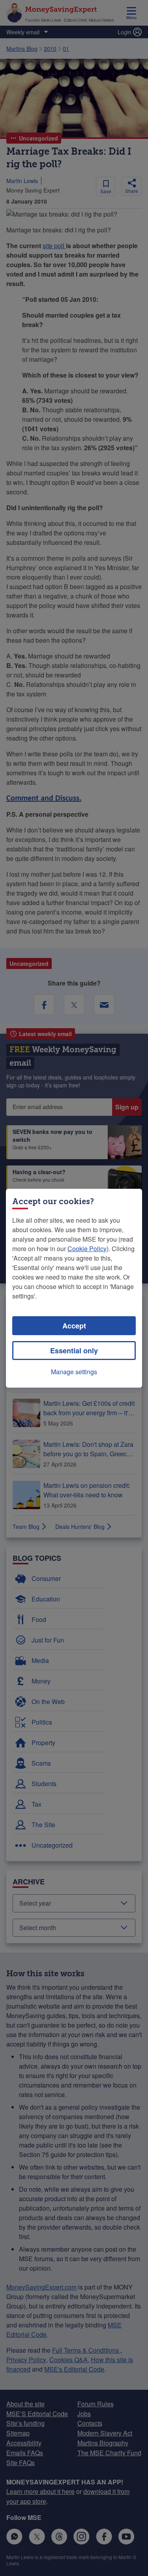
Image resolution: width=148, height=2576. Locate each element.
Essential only (74, 1351)
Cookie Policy (87, 1249)
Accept (74, 1326)
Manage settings (74, 1372)
